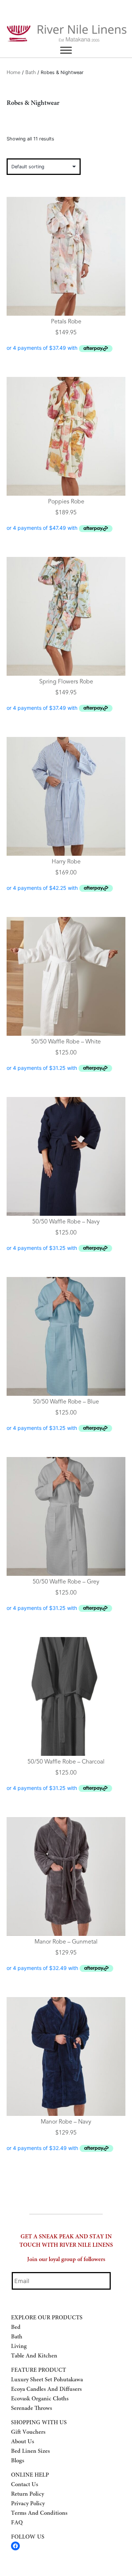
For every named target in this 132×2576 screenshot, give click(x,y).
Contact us (25, 2485)
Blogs (18, 2461)
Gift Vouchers (28, 2432)
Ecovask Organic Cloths (40, 2399)
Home (14, 73)
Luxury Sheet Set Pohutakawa (47, 2380)
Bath (31, 73)
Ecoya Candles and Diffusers (46, 2389)
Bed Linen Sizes (30, 2451)
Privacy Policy (28, 2504)
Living (19, 2346)
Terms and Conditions (39, 2513)
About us (23, 2442)
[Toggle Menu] (66, 50)
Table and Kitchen (34, 2356)
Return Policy (27, 2494)
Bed (16, 2327)
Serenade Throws (32, 2408)
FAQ (17, 2523)
